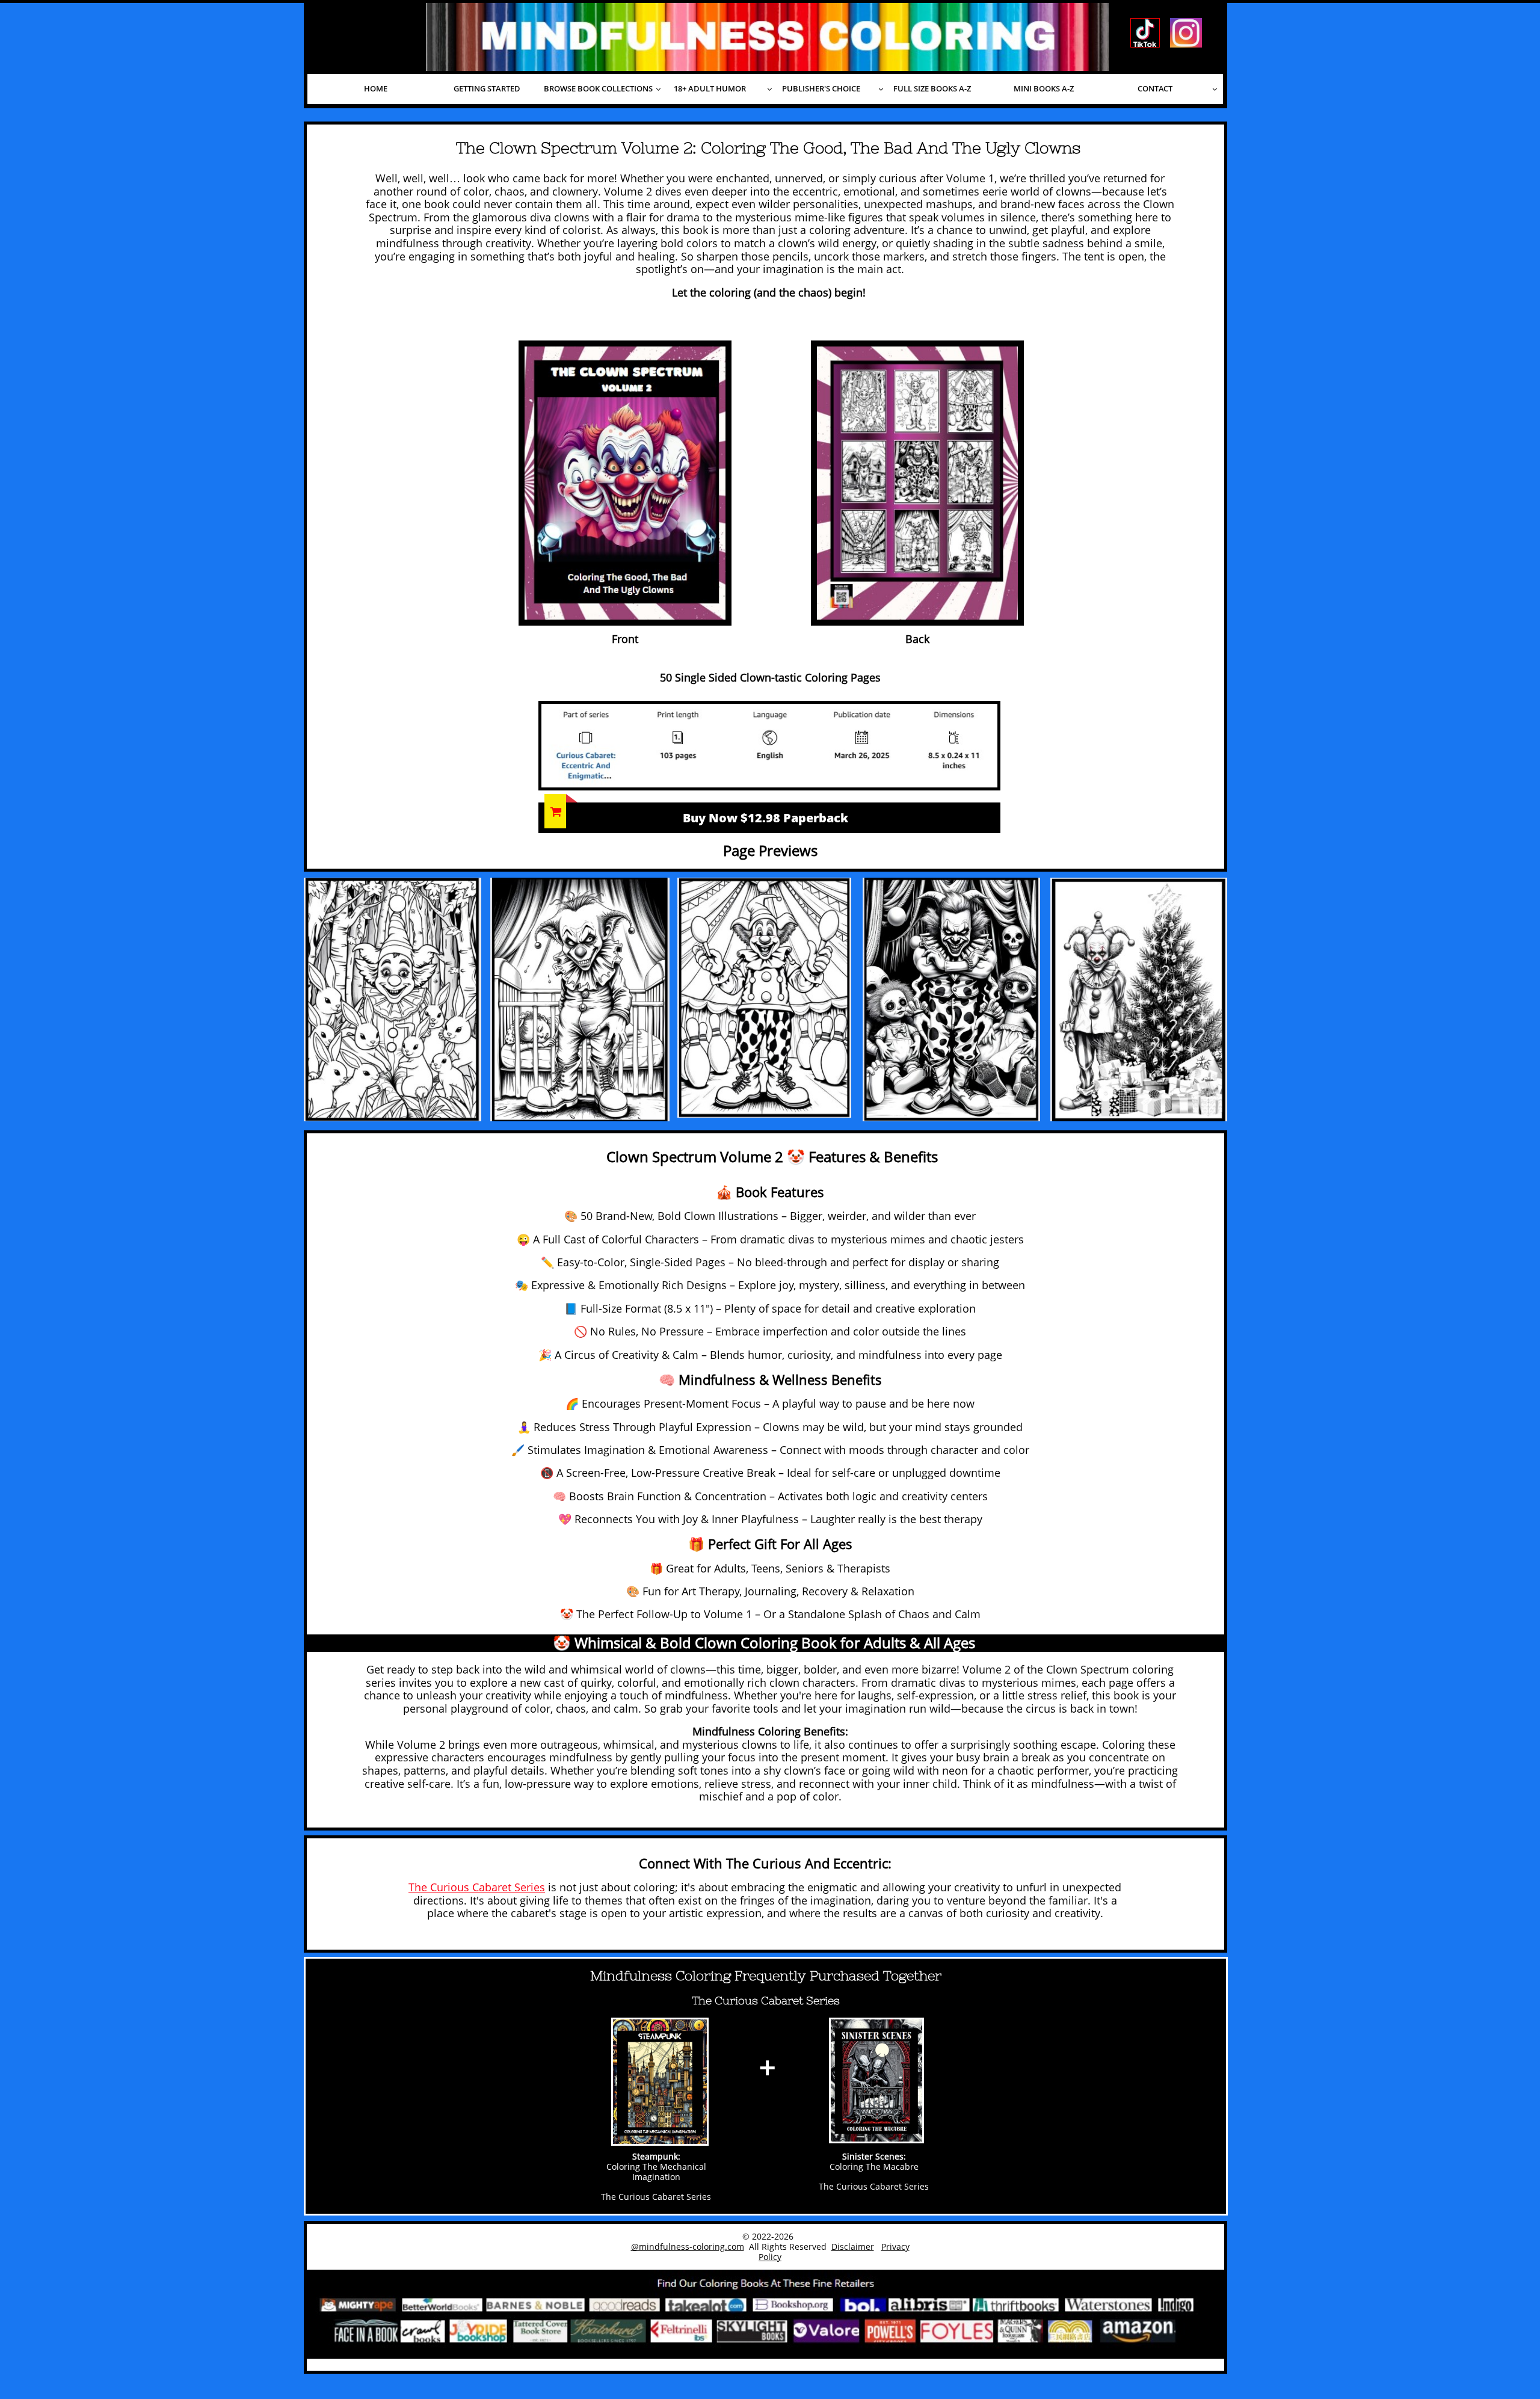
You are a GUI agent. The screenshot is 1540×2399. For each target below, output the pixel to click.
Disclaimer (853, 2247)
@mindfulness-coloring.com (688, 2247)
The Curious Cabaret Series (477, 1887)
